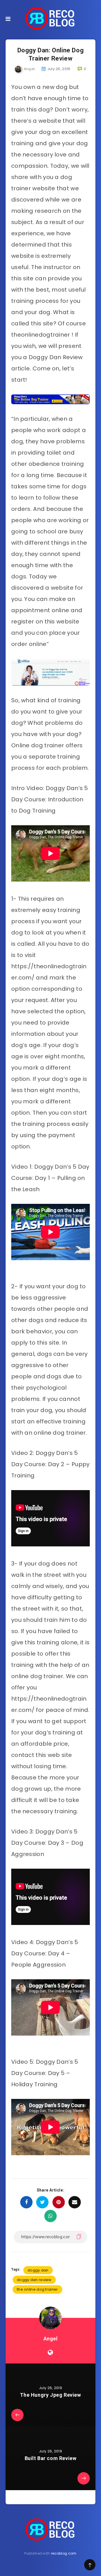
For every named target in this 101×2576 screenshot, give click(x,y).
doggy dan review (34, 2280)
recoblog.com (64, 2553)
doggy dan (38, 2270)
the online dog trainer (37, 2289)
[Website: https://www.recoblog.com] (50, 2353)
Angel (51, 2339)
